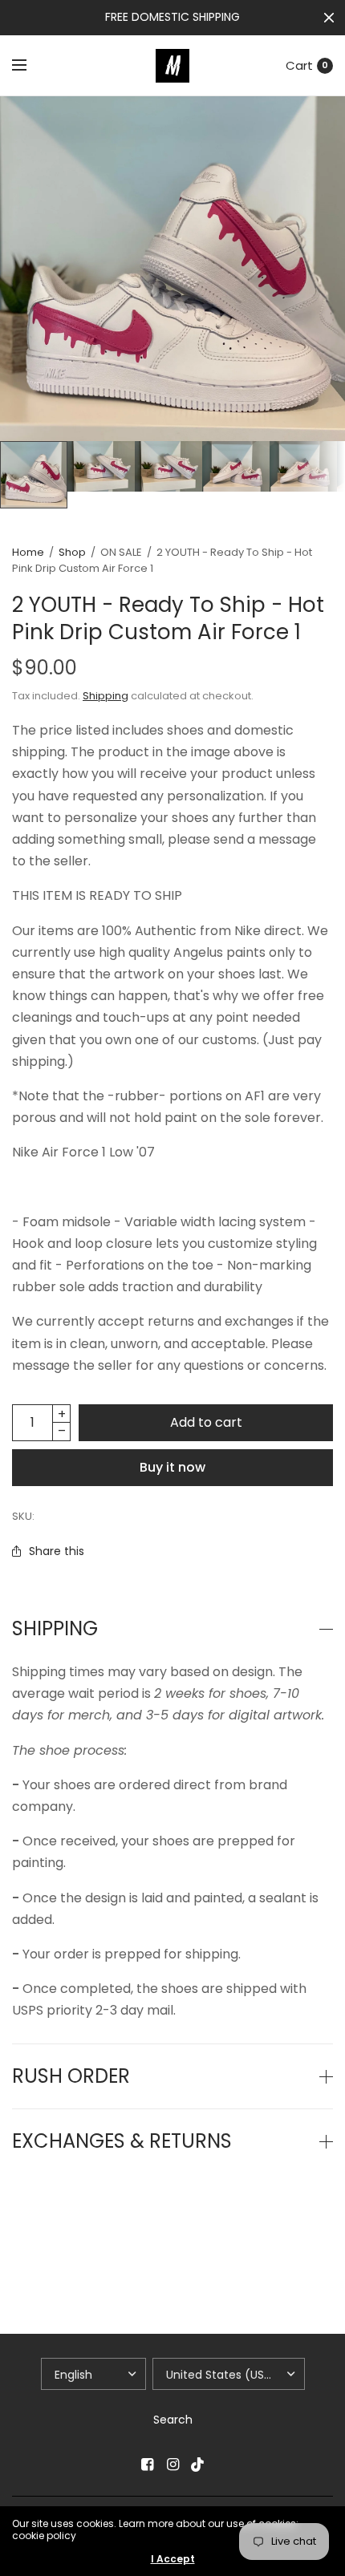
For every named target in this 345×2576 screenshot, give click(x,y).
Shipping (106, 696)
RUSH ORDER (71, 2076)
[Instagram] (172, 2465)
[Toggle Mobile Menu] (30, 66)
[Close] (329, 18)
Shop (72, 552)
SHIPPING (55, 1629)
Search (173, 2420)
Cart (299, 65)
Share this (57, 1551)
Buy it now (172, 1467)
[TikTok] (198, 2465)
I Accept (173, 2559)
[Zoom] (172, 269)
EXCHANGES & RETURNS (122, 2141)
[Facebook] (147, 2465)
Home (28, 552)
